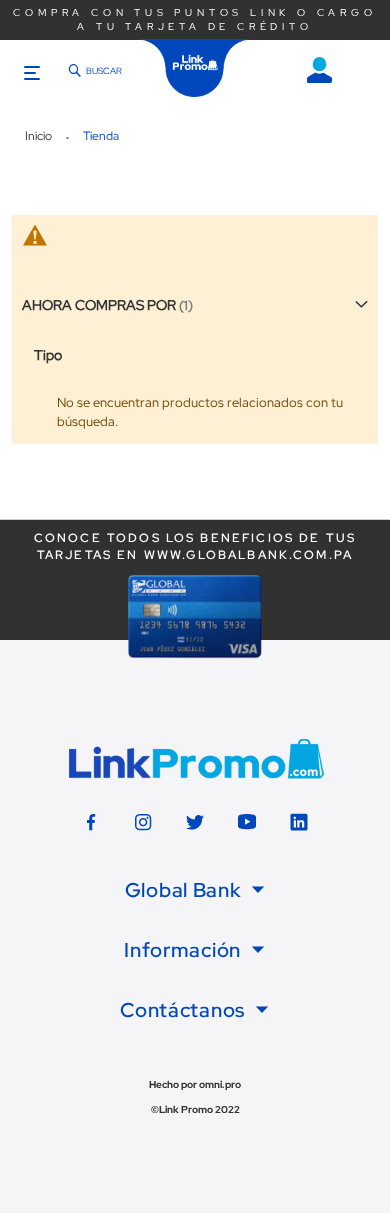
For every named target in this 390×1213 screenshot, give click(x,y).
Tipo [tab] (48, 355)
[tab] (195, 890)
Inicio (40, 136)
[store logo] (195, 68)
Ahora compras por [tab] (99, 305)
